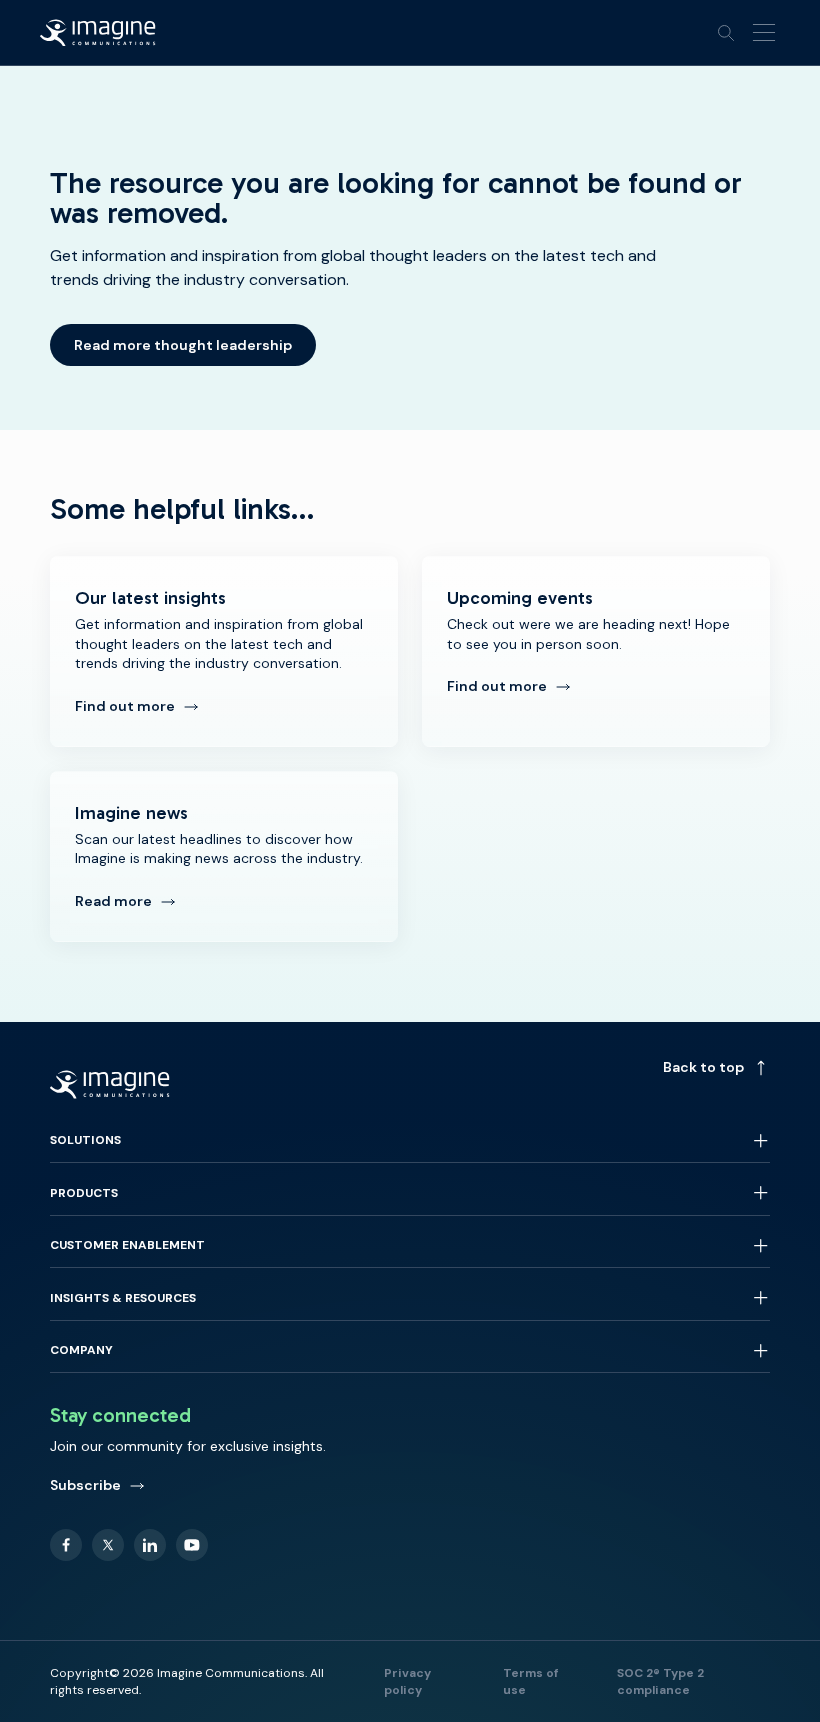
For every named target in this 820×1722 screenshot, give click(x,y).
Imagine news (224, 856)
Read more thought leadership (183, 345)
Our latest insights (224, 651)
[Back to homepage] (98, 33)
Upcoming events (596, 651)
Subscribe (85, 1485)
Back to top (703, 1067)
